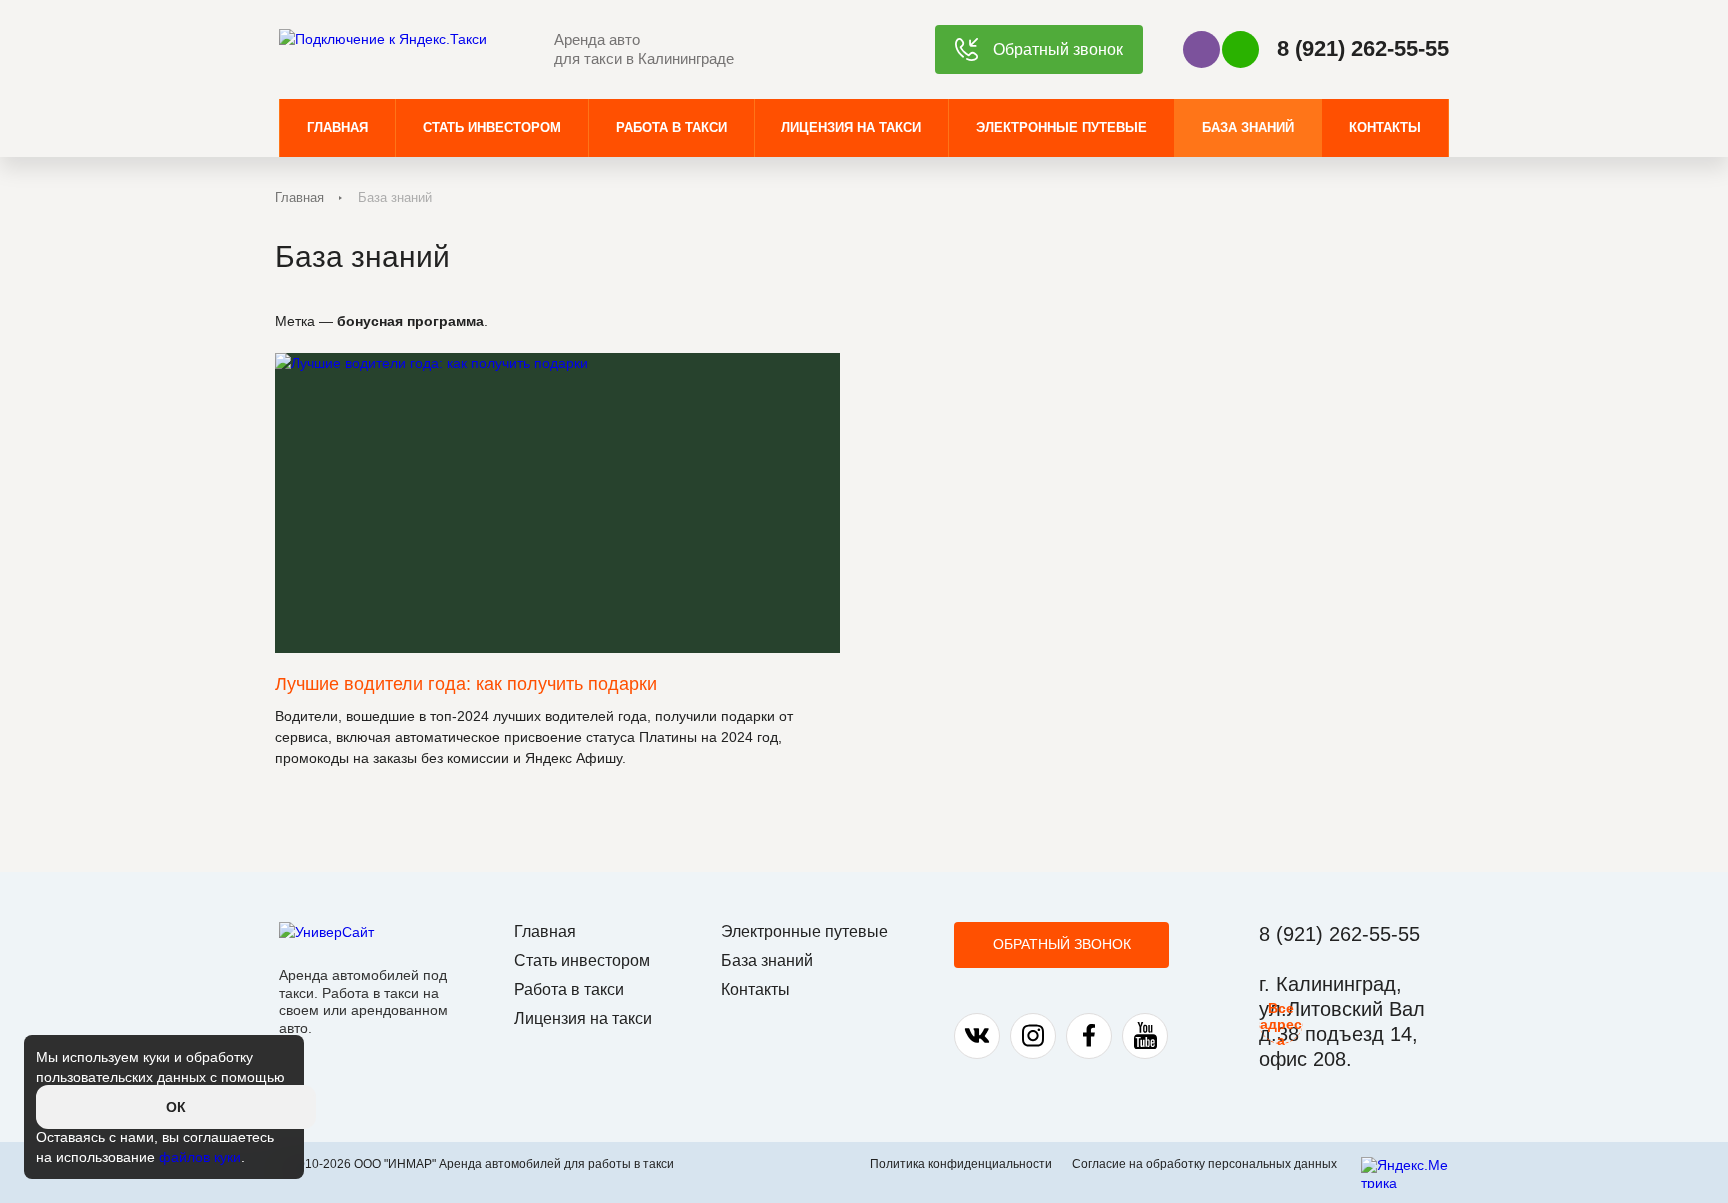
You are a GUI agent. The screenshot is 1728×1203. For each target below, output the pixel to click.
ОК (176, 1107)
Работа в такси (671, 127)
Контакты (1385, 127)
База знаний (1248, 127)
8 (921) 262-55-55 (1363, 48)
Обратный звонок (1062, 944)
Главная (337, 127)
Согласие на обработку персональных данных (1204, 1164)
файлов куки (200, 1157)
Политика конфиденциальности (961, 1164)
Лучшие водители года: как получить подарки (466, 684)
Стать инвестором (492, 127)
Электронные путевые (1061, 127)
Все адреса (1281, 1022)
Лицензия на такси (851, 127)
